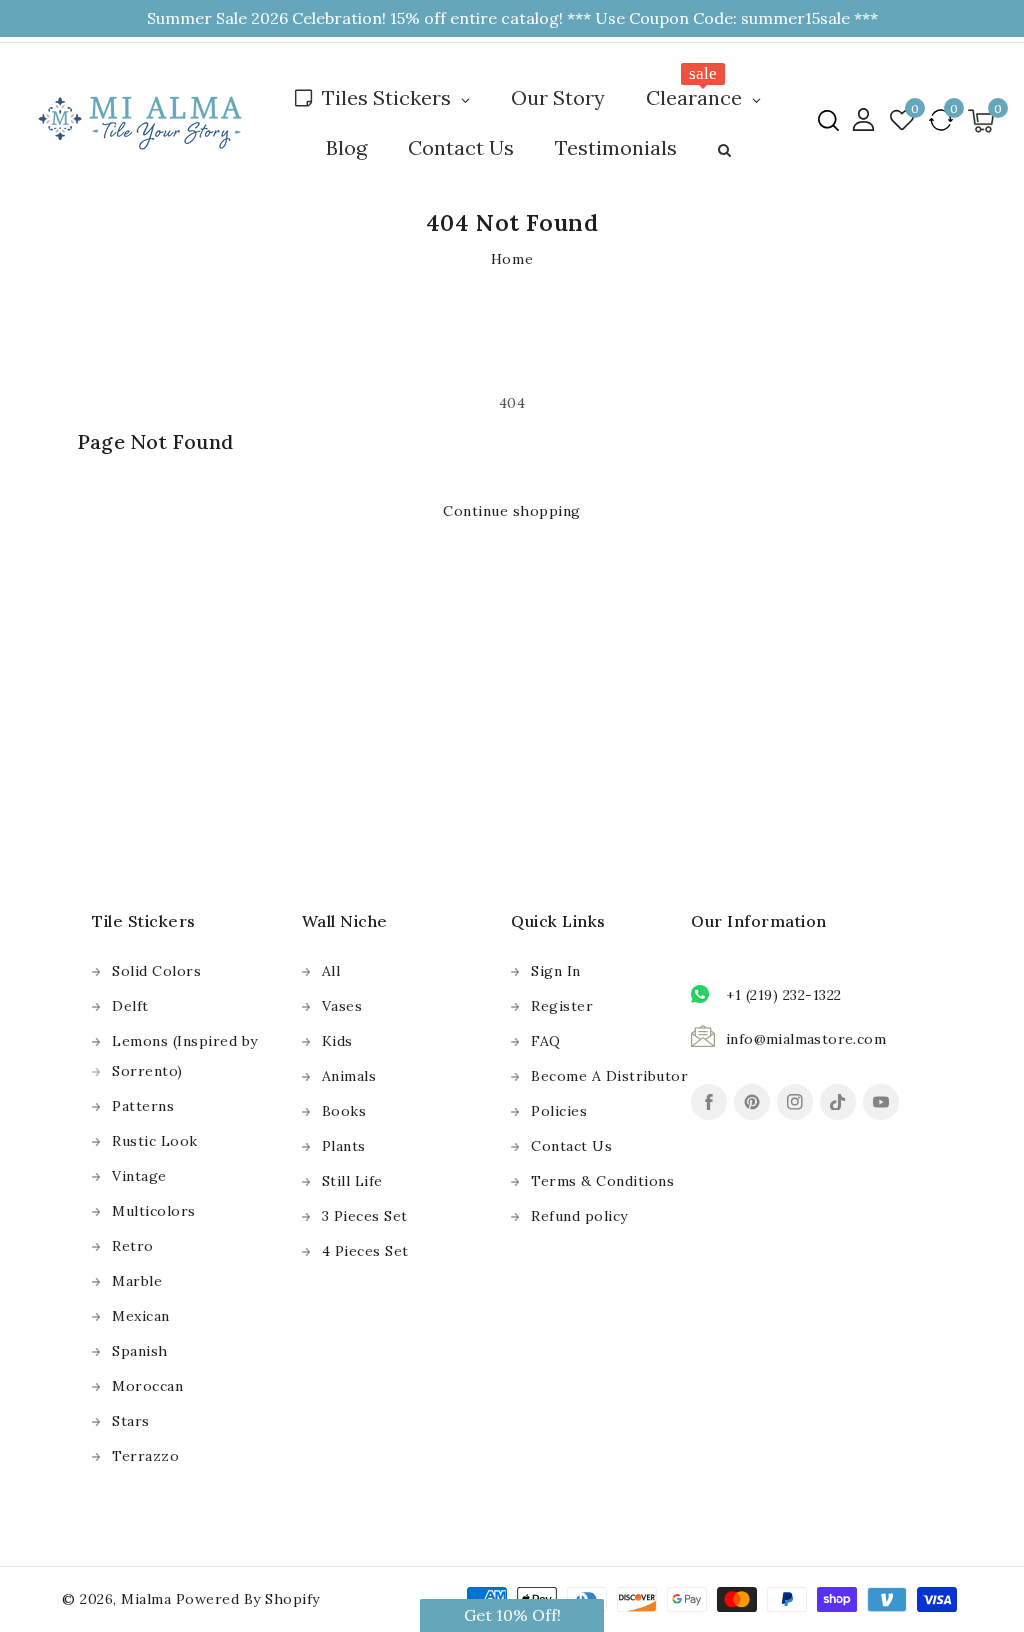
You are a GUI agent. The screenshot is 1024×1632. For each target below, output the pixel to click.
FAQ (546, 1041)
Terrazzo (145, 1456)
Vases (342, 1006)
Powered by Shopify (248, 1599)
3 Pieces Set (365, 1216)
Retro (133, 1246)
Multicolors (154, 1211)
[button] (828, 120)
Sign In (556, 971)
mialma (146, 1599)
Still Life (352, 1181)
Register (562, 1006)
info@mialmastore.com (806, 1039)
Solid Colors (156, 971)
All (331, 971)
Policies (559, 1111)
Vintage (139, 1176)
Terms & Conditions (602, 1181)
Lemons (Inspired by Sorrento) (185, 1056)
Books (344, 1111)
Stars (131, 1421)
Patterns (143, 1106)
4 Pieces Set (365, 1251)
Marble (137, 1281)
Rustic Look (155, 1141)
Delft (130, 1006)
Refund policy (579, 1216)
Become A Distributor (609, 1076)
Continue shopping (512, 511)
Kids (337, 1041)
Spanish (140, 1351)
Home (512, 259)
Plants (344, 1146)
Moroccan (147, 1386)
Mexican (141, 1316)
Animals (349, 1076)
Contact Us (571, 1146)
